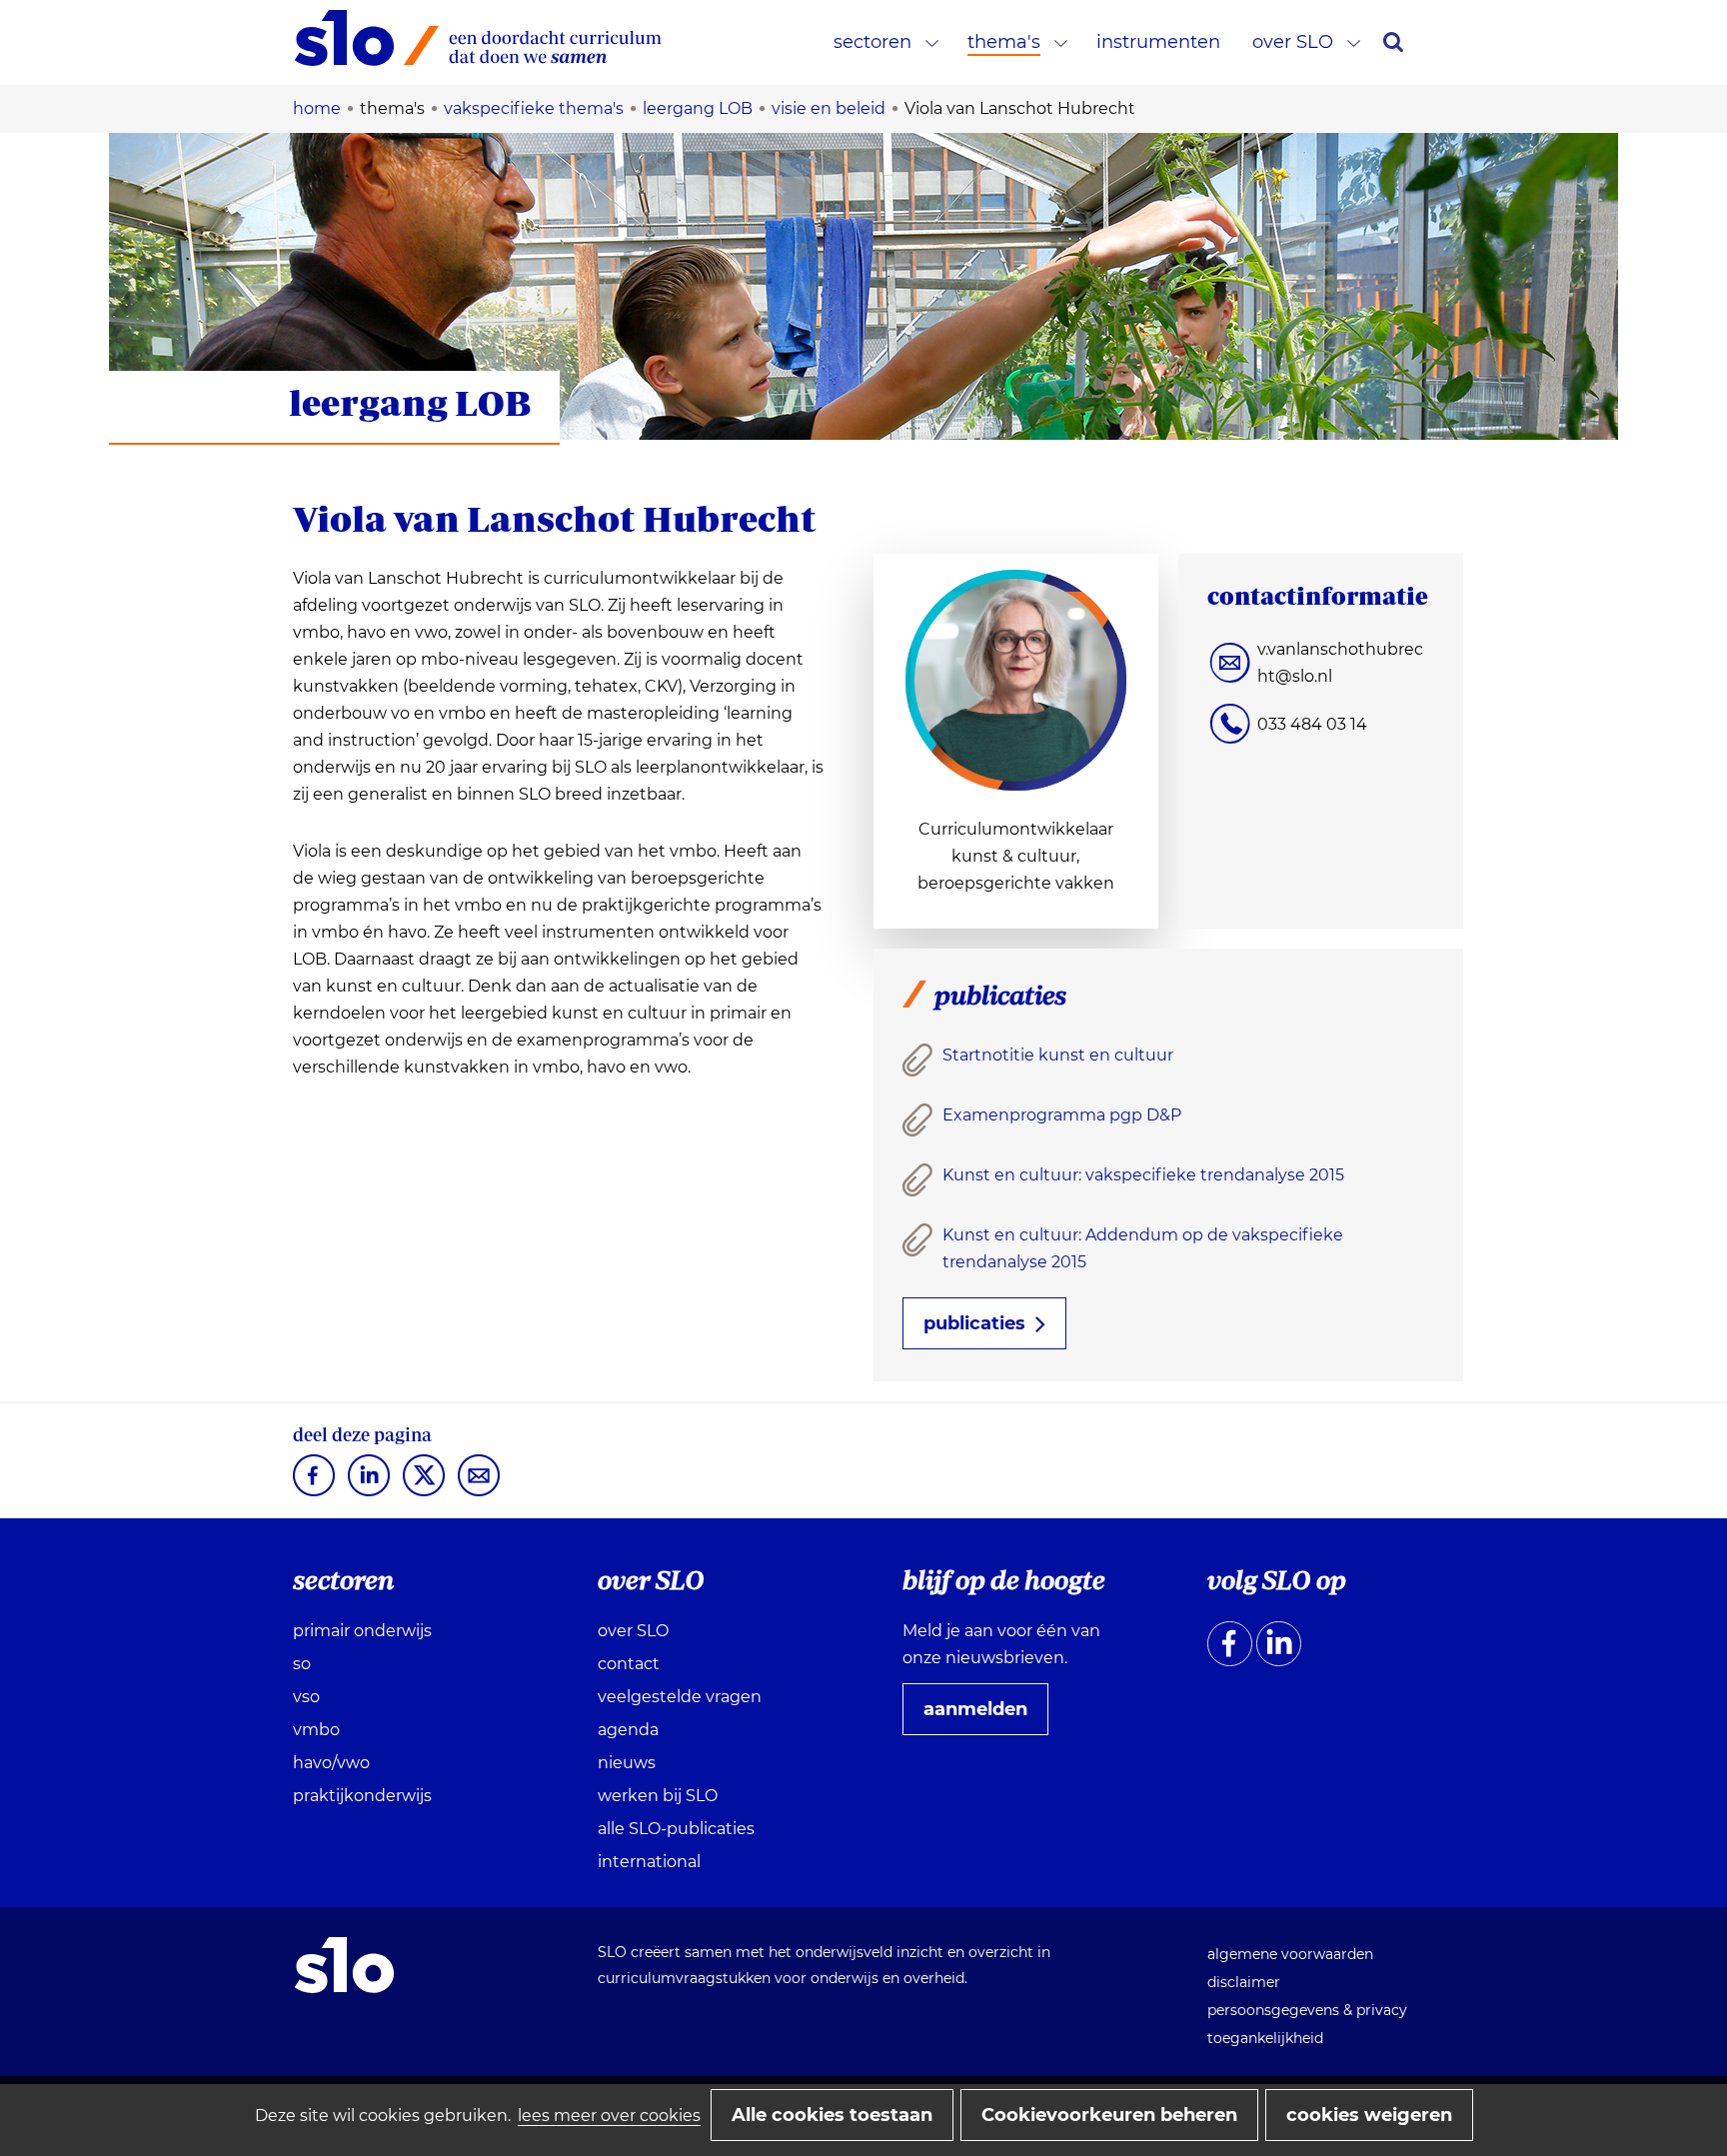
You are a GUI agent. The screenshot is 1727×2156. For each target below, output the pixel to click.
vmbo (316, 1730)
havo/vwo (331, 1763)
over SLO (1293, 42)
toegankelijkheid (1265, 2038)
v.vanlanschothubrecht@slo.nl (1340, 663)
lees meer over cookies (609, 2116)
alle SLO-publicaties (676, 1829)
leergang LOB (410, 402)
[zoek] (1393, 42)
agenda (628, 1730)
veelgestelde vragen (680, 1697)
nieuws (627, 1763)
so (302, 1664)
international (649, 1862)
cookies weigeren (1369, 2115)
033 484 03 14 (1312, 724)
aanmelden (983, 1716)
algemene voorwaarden (1290, 1954)
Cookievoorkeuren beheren (1109, 2115)
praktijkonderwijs (362, 1796)
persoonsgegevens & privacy (1307, 2010)
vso (306, 1697)
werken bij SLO (658, 1796)
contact (629, 1664)
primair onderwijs (362, 1631)
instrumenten (1158, 42)
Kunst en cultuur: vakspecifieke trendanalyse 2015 (1143, 1175)
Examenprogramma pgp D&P (1062, 1115)
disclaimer (1244, 1982)
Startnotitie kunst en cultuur (1058, 1055)
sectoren (872, 42)
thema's (1004, 42)
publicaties (974, 1323)
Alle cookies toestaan (832, 2115)
